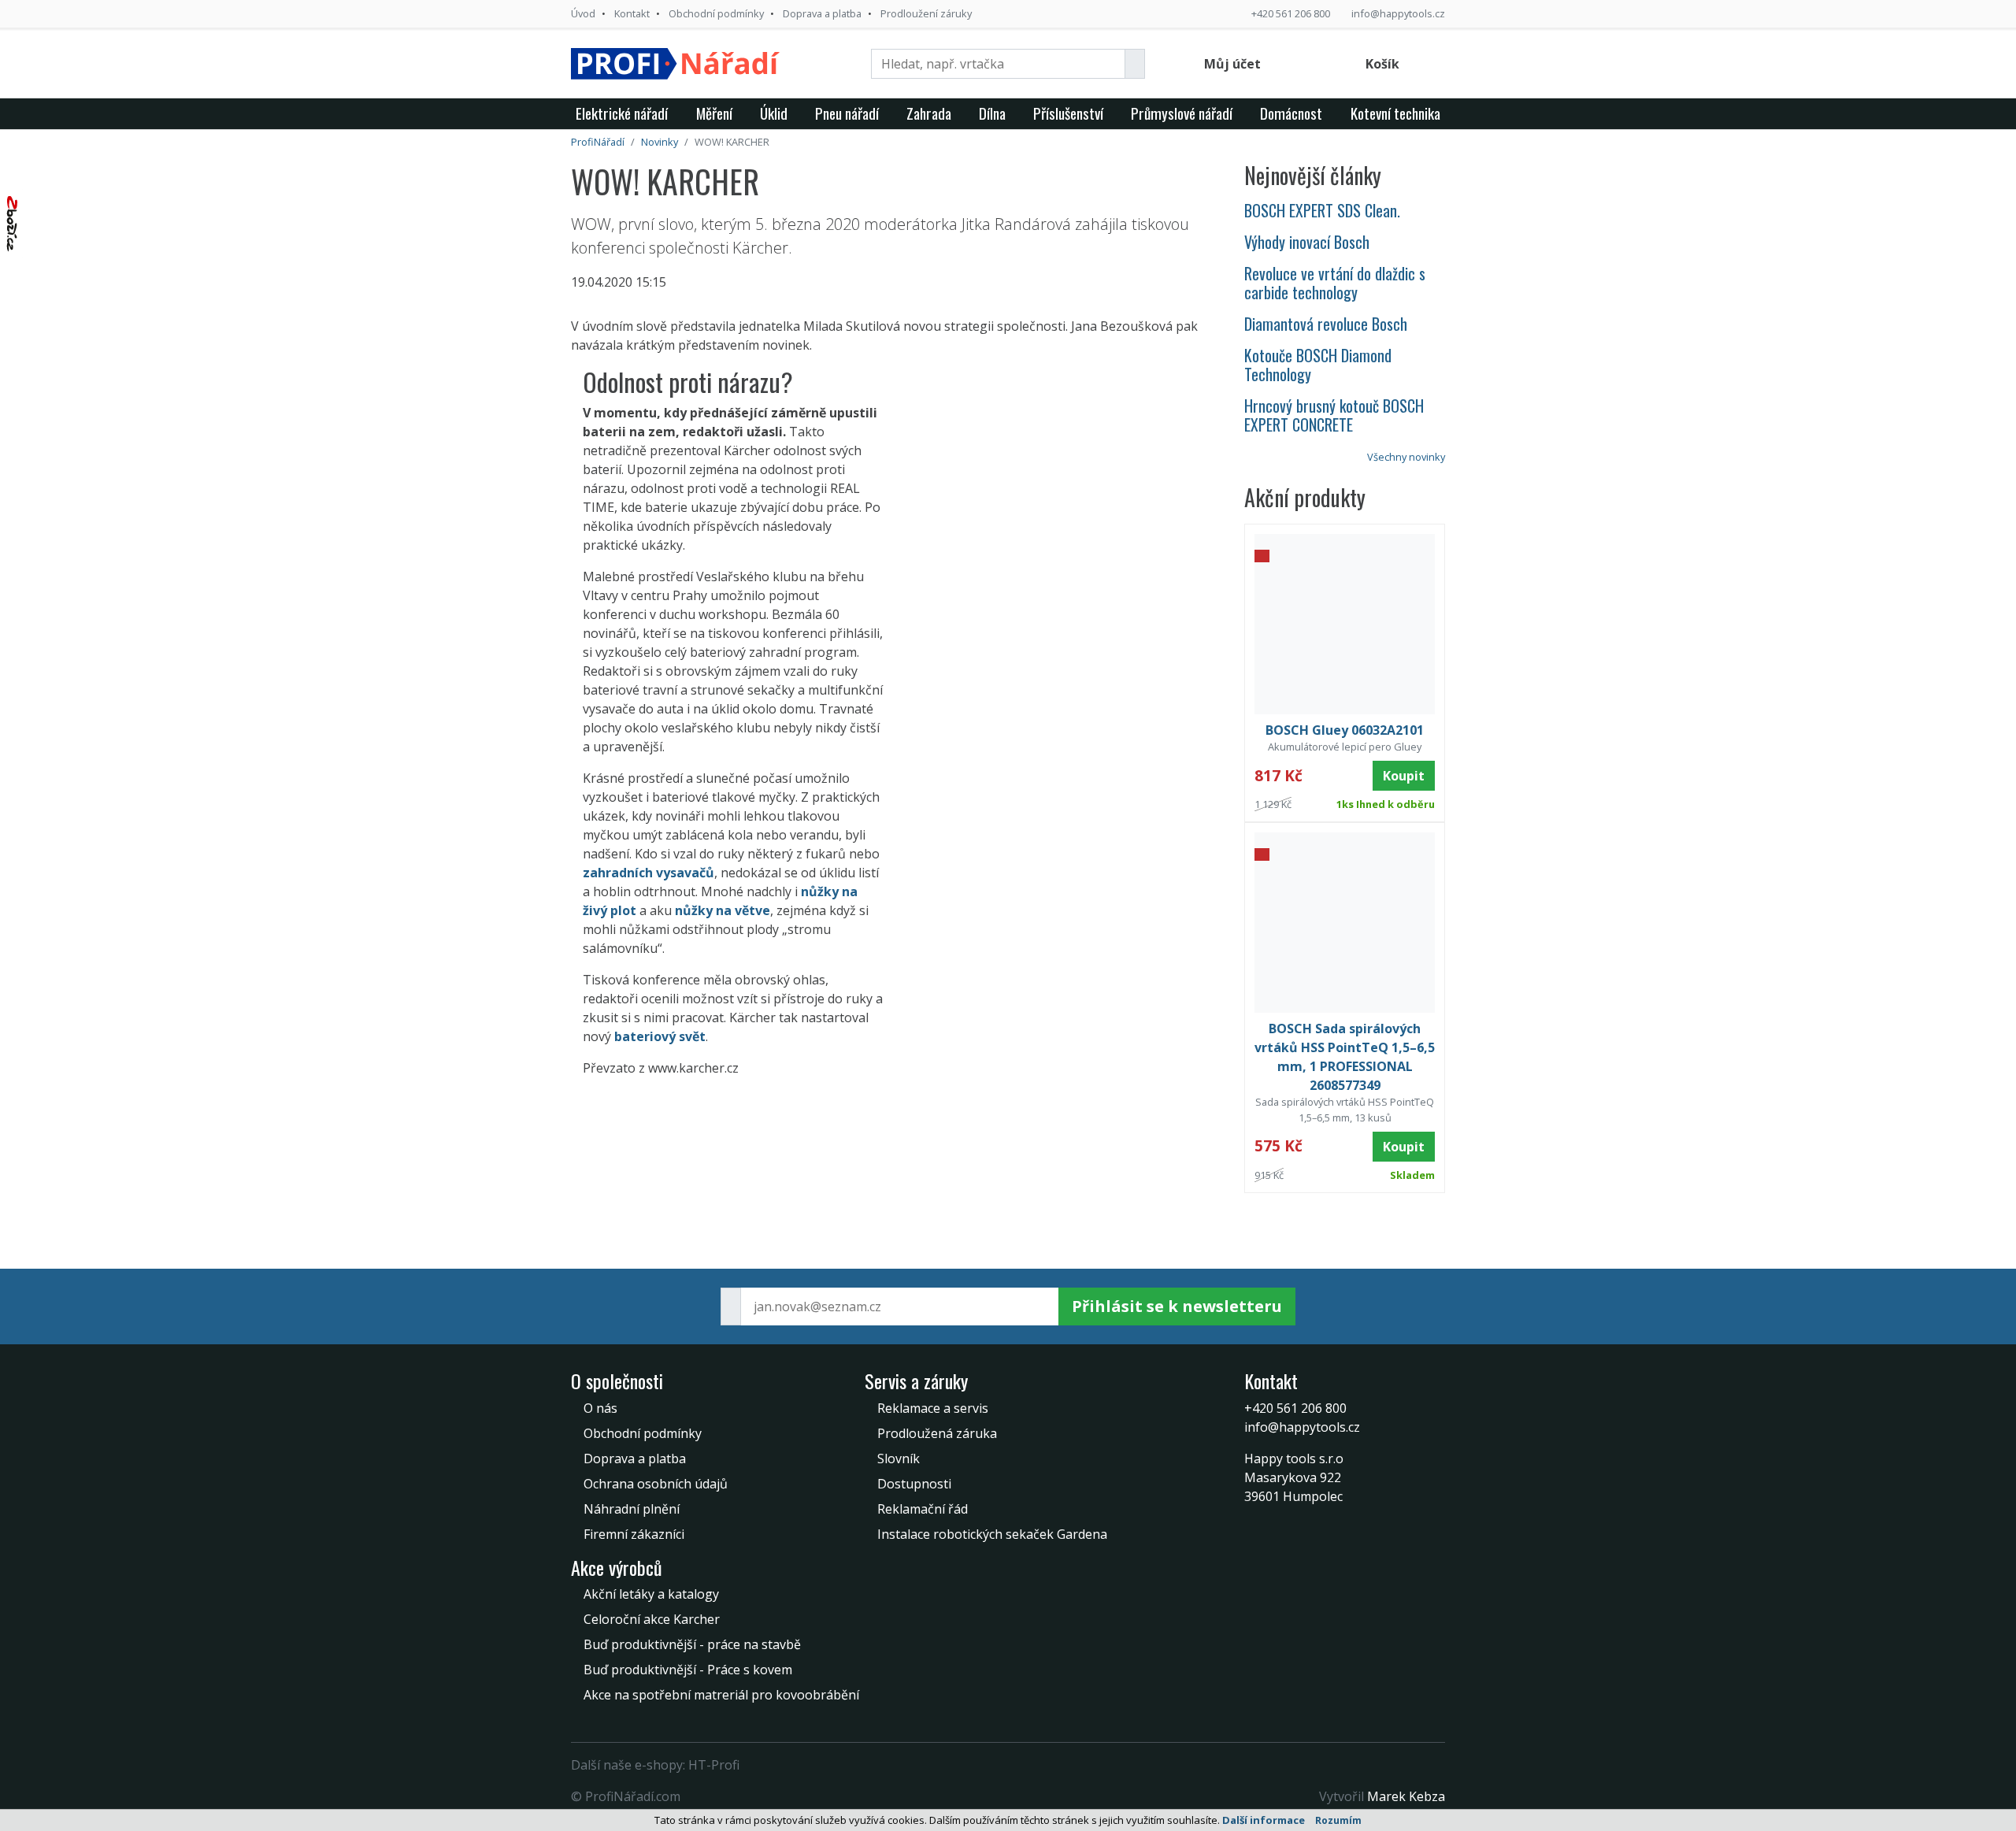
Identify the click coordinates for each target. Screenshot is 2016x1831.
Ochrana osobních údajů (656, 1484)
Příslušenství (1068, 113)
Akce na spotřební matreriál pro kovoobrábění (721, 1695)
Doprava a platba (822, 13)
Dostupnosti (914, 1484)
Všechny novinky (1406, 457)
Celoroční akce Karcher (652, 1619)
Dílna (992, 113)
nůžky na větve (723, 910)
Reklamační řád (923, 1509)
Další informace (1264, 1820)
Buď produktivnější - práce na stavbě (692, 1644)
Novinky (660, 142)
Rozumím (1338, 1820)
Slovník (899, 1458)
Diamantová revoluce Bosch (1326, 324)
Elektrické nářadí (622, 113)
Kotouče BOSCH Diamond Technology (1318, 365)
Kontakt (632, 13)
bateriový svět (660, 1036)
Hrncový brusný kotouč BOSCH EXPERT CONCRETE (1334, 415)
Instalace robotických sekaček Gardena (992, 1534)
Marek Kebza (1406, 1796)
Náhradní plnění (632, 1509)
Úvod (583, 13)
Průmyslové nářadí (1182, 113)
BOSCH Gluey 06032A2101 (1345, 730)
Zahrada (929, 113)
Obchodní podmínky (716, 13)
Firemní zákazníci (634, 1534)
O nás (600, 1408)
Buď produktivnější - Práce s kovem (688, 1670)
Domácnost (1291, 113)
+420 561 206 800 (1291, 13)
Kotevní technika (1395, 113)
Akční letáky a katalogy (651, 1594)
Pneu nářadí (847, 113)
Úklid (774, 113)
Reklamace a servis (933, 1408)
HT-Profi (714, 1765)
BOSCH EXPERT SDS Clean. (1322, 210)
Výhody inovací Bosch (1307, 242)
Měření (714, 113)
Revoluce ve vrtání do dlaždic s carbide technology (1335, 283)
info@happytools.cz (1398, 13)
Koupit (1404, 776)
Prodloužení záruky (926, 13)
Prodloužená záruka (937, 1433)
